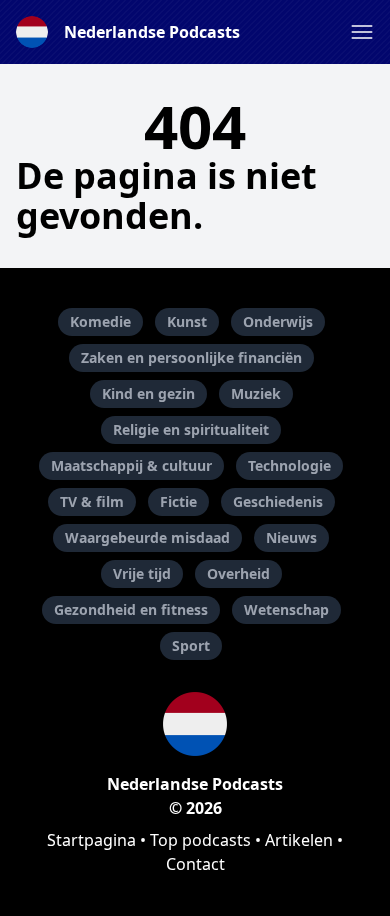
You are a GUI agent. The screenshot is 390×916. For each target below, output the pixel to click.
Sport (191, 645)
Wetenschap (286, 609)
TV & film (92, 501)
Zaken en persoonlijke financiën (191, 357)
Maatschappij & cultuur (131, 465)
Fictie (178, 501)
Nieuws (291, 537)
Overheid (238, 573)
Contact (195, 864)
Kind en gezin (148, 393)
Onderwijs (278, 321)
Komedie (100, 321)
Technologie (289, 465)
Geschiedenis (278, 501)
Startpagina (91, 840)
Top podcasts (200, 840)
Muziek (256, 393)
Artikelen (299, 840)
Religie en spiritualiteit (191, 429)
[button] (362, 32)
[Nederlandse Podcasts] (195, 724)
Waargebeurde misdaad (147, 537)
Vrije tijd (142, 573)
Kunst (187, 321)
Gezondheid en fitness (131, 609)
